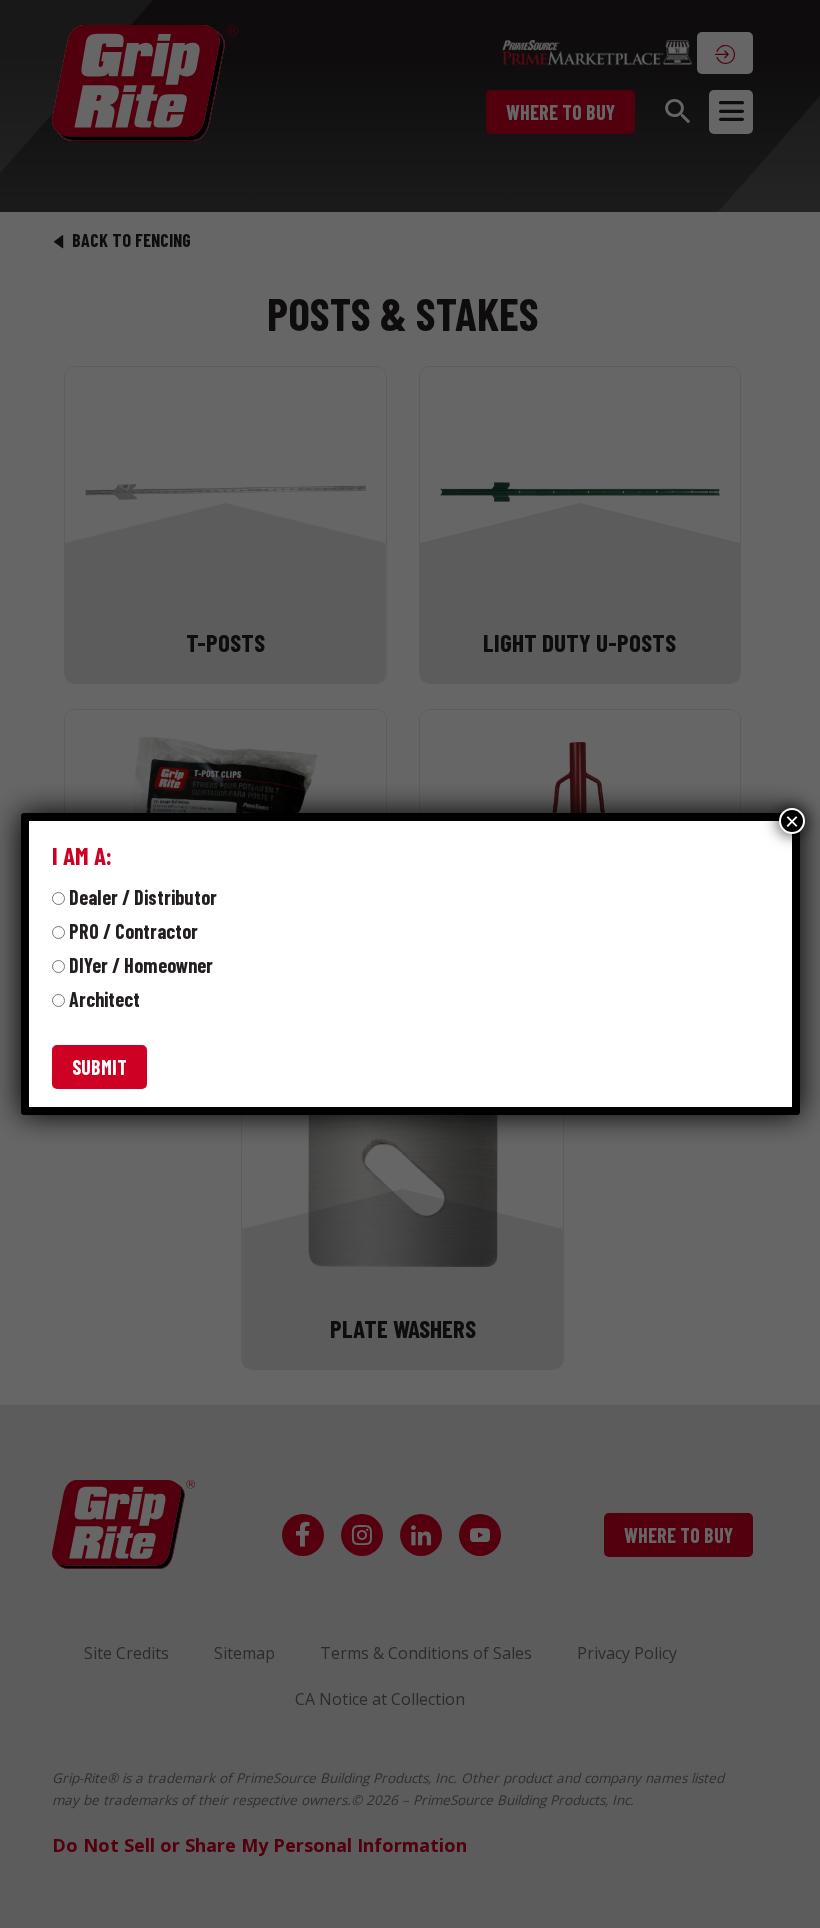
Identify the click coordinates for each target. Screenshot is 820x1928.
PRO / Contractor (133, 931)
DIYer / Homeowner (141, 965)
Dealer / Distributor (143, 897)
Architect (104, 999)
